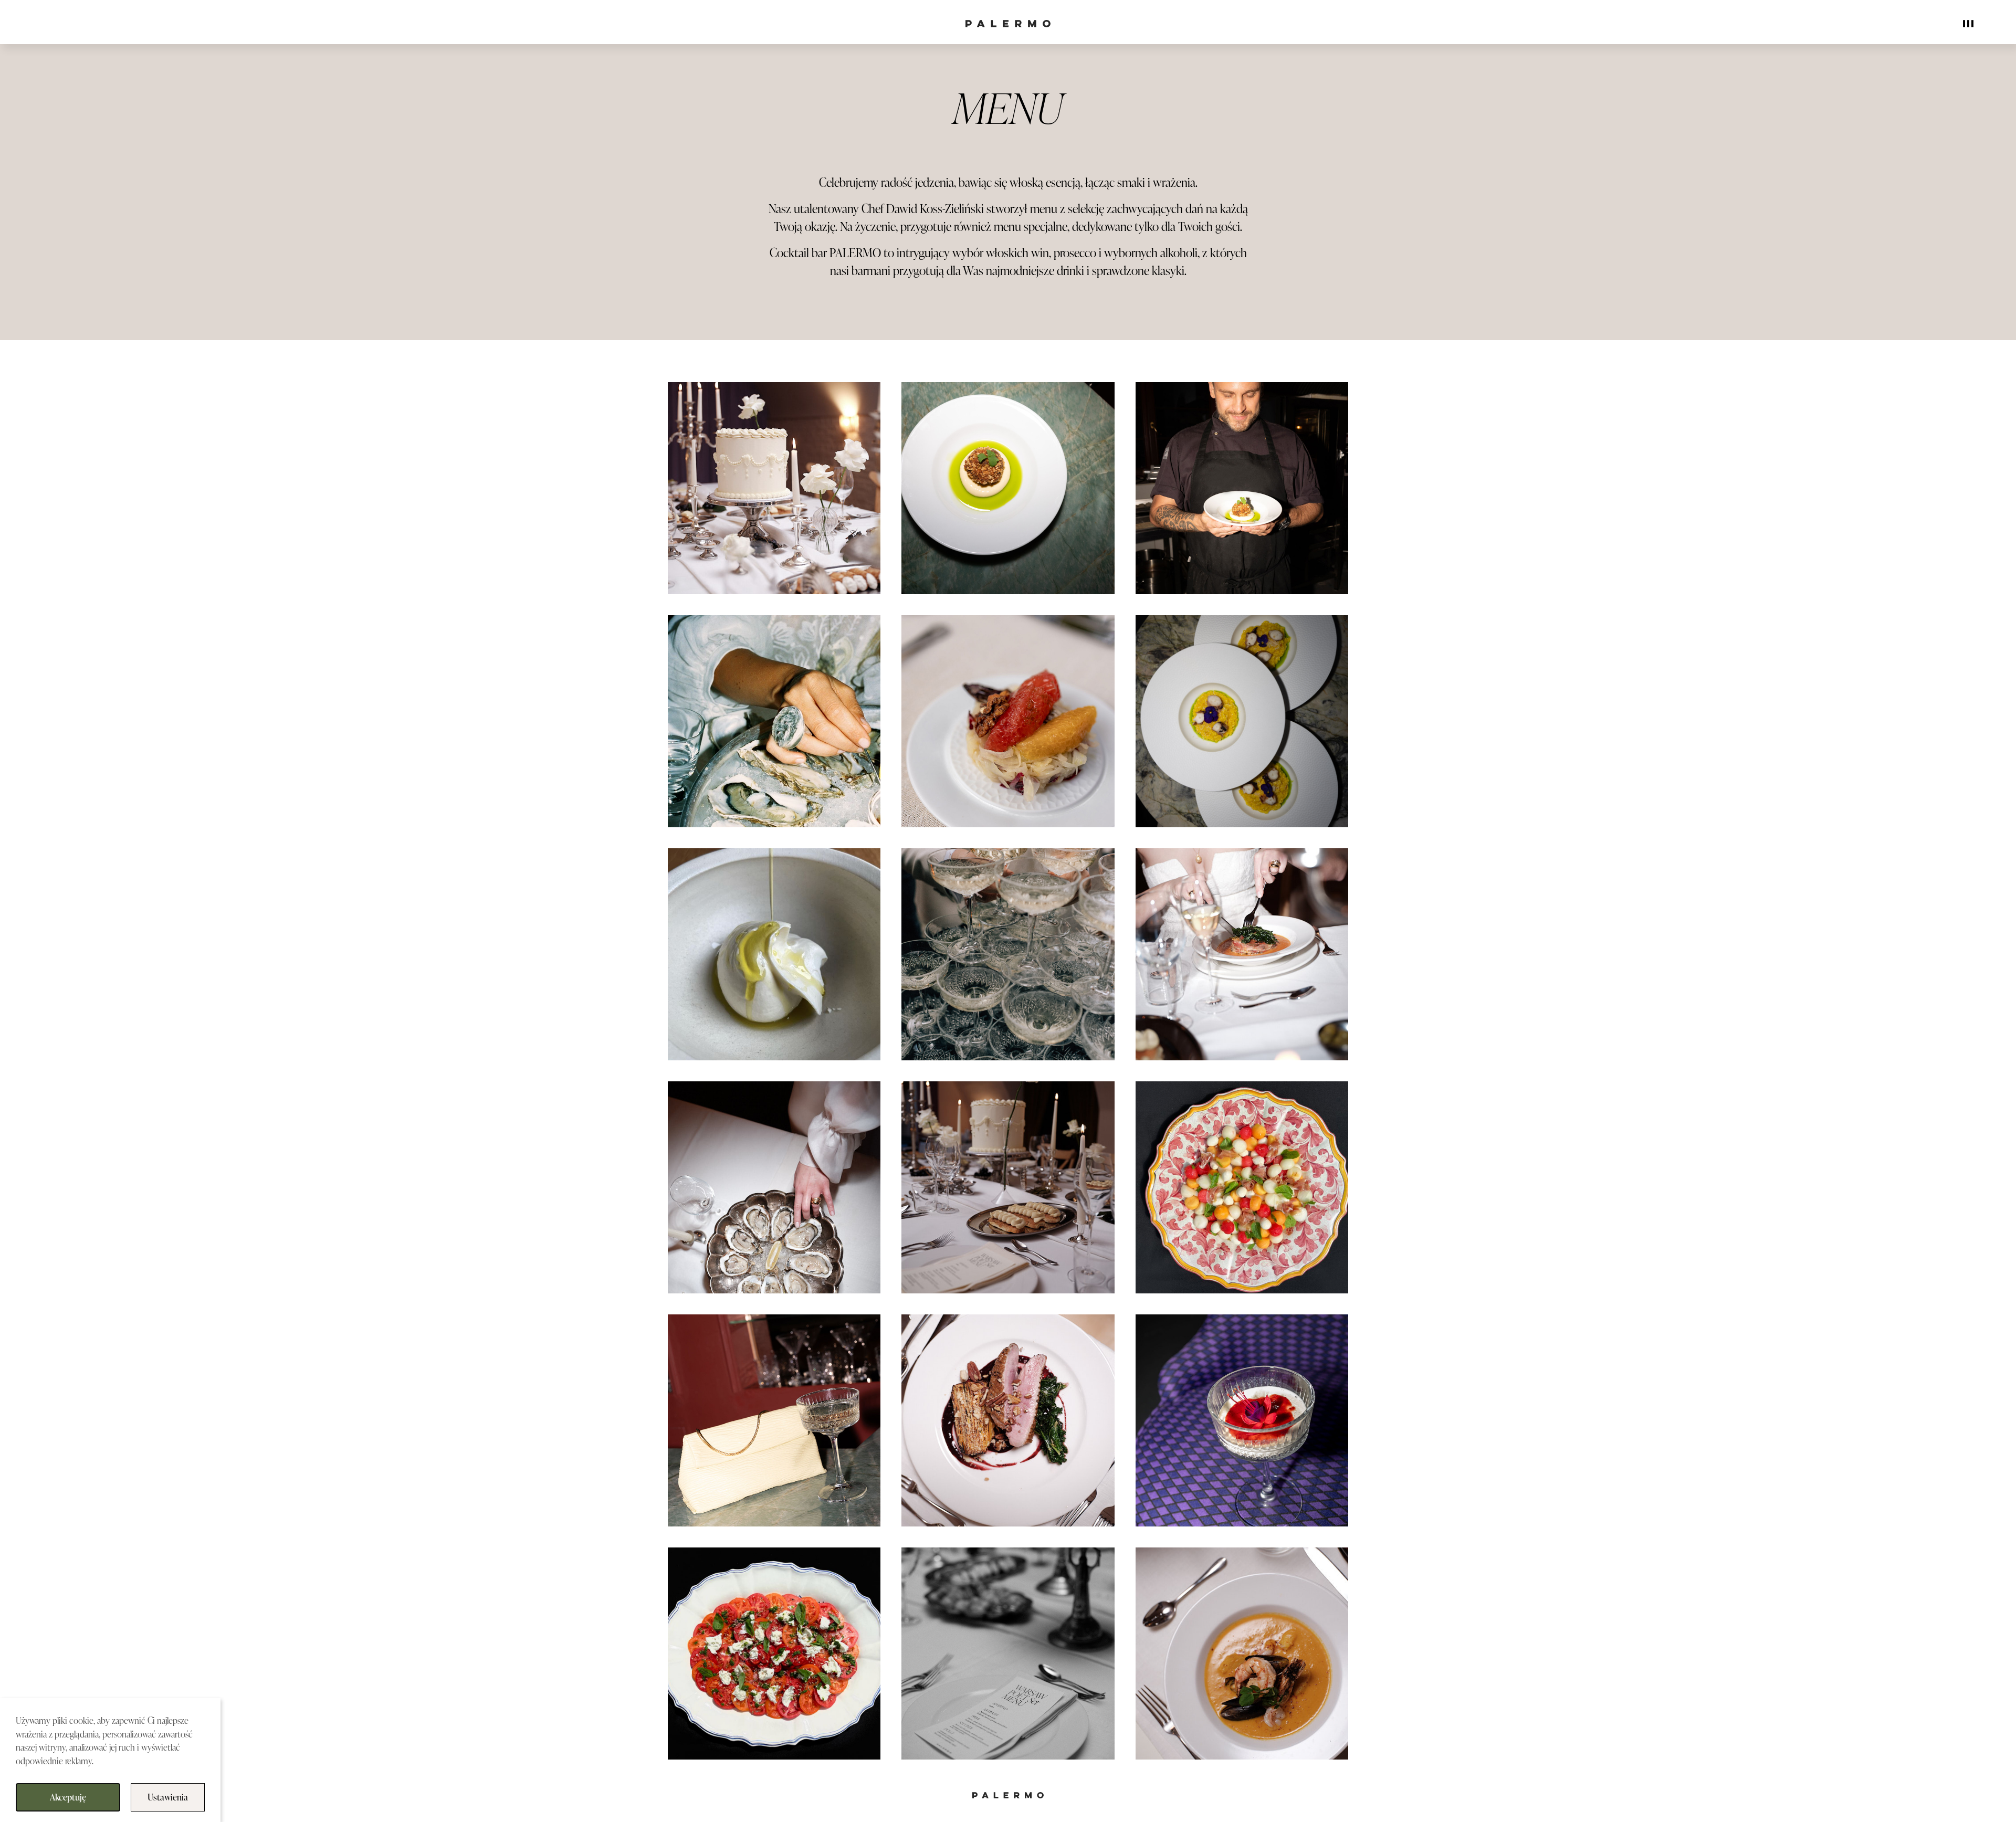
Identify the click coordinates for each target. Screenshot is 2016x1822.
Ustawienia (168, 1797)
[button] (774, 488)
